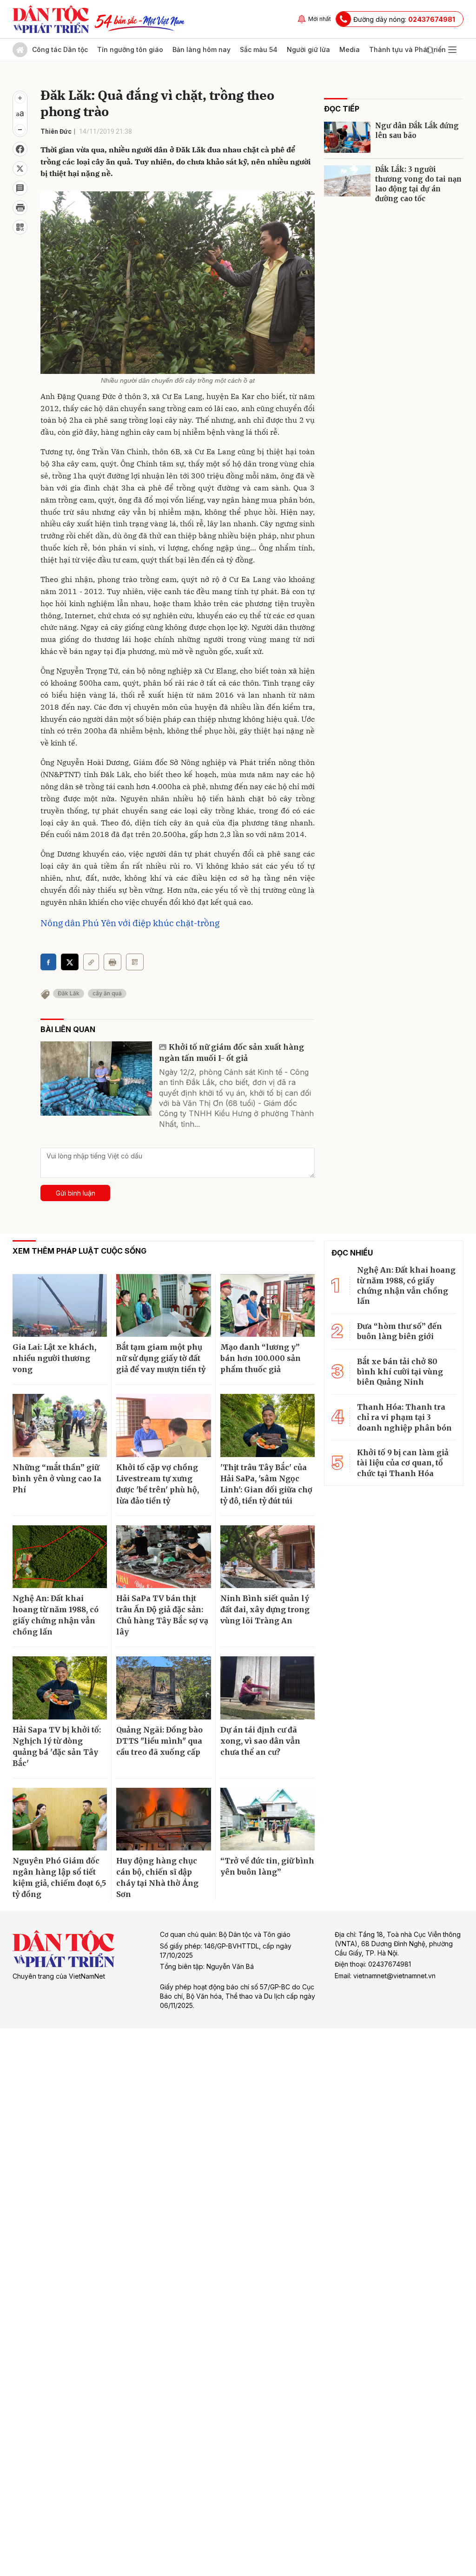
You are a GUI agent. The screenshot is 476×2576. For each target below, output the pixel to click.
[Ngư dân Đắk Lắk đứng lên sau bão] (347, 137)
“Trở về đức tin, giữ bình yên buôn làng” (267, 1866)
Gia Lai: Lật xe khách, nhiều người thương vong (54, 1358)
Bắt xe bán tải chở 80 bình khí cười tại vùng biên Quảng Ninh (400, 1372)
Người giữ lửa (308, 49)
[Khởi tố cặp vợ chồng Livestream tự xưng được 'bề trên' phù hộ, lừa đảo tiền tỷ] (163, 1425)
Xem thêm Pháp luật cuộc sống (79, 1251)
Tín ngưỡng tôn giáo (130, 49)
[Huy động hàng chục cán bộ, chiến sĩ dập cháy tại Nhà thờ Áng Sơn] (163, 1819)
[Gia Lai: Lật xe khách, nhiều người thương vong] (60, 1306)
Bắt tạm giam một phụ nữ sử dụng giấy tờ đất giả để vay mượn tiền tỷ (161, 1358)
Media (350, 49)
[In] (112, 962)
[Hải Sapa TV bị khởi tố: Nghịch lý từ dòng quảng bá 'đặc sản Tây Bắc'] (60, 1688)
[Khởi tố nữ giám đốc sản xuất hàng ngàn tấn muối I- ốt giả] (96, 1079)
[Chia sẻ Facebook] (20, 149)
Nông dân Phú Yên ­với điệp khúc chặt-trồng (130, 923)
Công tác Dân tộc (60, 49)
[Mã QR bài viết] (20, 227)
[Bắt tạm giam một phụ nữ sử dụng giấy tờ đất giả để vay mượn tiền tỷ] (163, 1306)
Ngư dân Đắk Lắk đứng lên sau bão (417, 131)
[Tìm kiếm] (430, 50)
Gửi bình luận (76, 1193)
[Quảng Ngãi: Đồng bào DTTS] (163, 1688)
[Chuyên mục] (452, 50)
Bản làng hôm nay (202, 49)
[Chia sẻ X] (70, 962)
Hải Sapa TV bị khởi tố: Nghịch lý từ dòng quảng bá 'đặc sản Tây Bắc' (57, 1746)
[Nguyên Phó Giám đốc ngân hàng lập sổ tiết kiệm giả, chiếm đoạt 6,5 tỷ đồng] (60, 1819)
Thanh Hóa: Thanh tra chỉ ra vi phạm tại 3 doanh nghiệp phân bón (404, 1417)
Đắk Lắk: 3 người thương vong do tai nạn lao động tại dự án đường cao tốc (418, 184)
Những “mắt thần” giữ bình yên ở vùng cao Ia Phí (57, 1478)
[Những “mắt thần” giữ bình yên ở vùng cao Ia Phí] (60, 1425)
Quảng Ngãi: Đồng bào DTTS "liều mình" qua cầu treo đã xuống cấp (159, 1741)
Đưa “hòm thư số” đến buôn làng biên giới (400, 1331)
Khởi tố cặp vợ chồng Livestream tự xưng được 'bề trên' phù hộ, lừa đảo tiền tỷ (158, 1484)
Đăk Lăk (69, 993)
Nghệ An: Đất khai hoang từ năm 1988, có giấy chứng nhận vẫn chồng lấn (56, 1615)
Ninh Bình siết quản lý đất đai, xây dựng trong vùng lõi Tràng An (265, 1609)
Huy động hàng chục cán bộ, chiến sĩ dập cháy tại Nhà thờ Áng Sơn (157, 1877)
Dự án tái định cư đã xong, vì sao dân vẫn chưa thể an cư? (260, 1741)
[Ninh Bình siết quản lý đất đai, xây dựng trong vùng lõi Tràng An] (268, 1557)
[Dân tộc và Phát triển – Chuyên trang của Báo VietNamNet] (51, 19)
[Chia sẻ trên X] (20, 169)
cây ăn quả (107, 993)
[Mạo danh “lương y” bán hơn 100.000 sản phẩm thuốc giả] (268, 1306)
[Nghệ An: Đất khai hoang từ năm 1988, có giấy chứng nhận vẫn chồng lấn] (60, 1557)
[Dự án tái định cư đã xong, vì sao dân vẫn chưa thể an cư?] (268, 1688)
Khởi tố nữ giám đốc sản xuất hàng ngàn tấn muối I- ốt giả (231, 1053)
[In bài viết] (20, 208)
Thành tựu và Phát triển (407, 49)
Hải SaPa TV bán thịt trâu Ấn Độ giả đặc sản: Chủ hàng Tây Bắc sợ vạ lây (162, 1615)
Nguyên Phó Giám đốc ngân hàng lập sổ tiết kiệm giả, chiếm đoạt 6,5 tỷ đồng (59, 1877)
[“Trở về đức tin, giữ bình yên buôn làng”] (268, 1819)
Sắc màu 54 (259, 49)
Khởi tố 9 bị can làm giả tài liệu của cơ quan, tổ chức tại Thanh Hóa (403, 1463)
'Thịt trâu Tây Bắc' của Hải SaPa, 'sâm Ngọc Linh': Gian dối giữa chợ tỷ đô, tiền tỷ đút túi (266, 1484)
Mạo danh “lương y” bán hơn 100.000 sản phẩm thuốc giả (261, 1358)
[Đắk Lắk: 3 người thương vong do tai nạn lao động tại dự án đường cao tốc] (347, 181)
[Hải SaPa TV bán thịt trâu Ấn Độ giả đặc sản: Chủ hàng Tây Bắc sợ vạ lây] (163, 1557)
